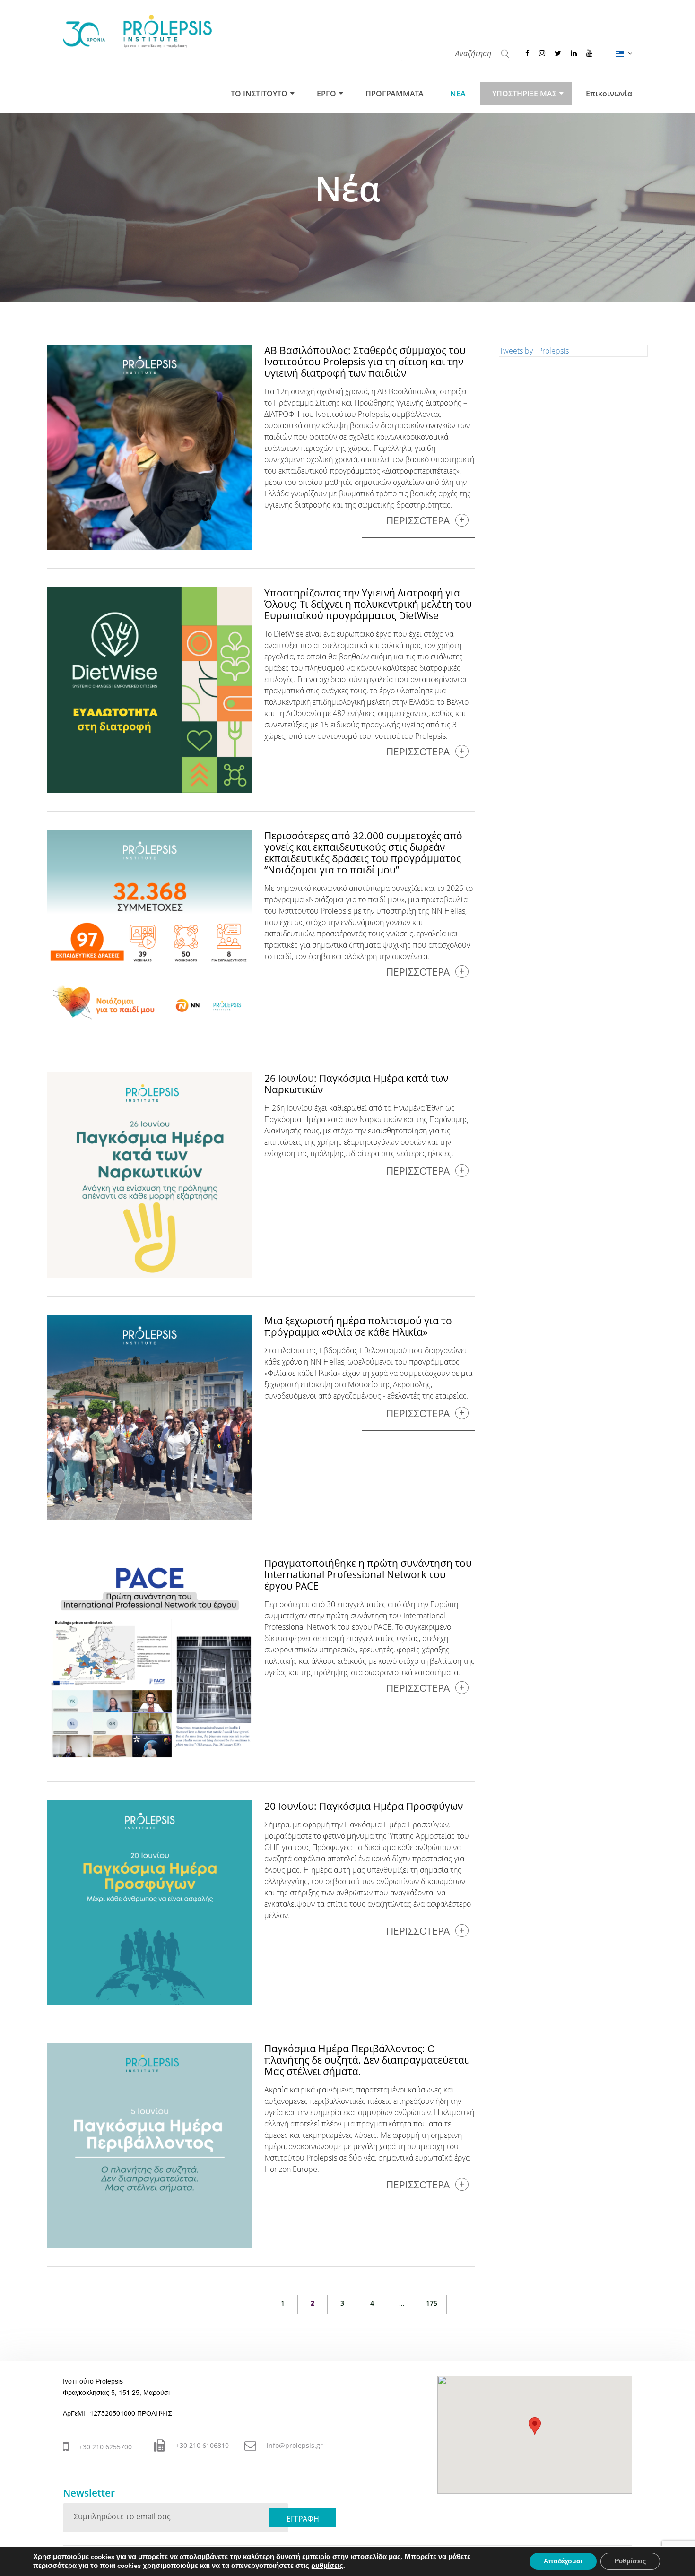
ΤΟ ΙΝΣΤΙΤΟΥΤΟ (259, 94)
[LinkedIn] (574, 53)
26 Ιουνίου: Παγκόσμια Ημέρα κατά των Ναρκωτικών (356, 1084)
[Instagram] (542, 53)
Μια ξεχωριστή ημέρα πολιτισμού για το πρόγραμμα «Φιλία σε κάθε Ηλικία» (358, 1326)
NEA (458, 94)
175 (432, 2303)
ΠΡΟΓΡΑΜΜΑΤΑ (395, 94)
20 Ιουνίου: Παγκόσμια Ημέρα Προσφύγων (364, 1806)
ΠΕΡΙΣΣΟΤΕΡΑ (418, 521)
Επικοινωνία (609, 94)
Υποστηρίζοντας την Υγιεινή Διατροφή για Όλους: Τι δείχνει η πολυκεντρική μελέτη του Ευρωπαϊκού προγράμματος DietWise (368, 604)
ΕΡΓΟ (326, 94)
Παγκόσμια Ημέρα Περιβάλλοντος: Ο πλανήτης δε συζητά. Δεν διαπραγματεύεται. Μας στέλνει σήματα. (367, 2060)
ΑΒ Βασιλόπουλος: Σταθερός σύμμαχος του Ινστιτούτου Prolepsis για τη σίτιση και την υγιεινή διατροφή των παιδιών (365, 362)
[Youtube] (589, 53)
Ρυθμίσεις (630, 2561)
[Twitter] (558, 53)
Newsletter (89, 2493)
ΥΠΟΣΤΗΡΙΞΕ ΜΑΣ (524, 94)
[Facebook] (527, 53)
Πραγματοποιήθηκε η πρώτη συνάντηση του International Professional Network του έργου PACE (368, 1574)
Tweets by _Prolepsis (534, 351)
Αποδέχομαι (563, 2561)
